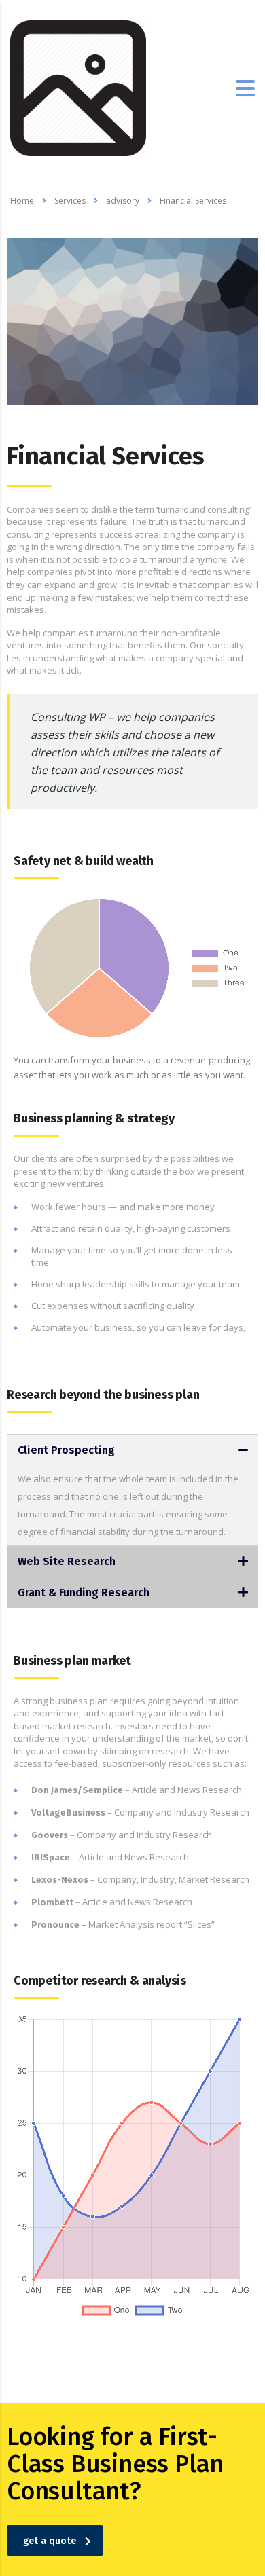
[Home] (78, 87)
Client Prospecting (66, 1450)
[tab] (132, 1450)
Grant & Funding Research (84, 1593)
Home (22, 201)
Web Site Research (67, 1561)
